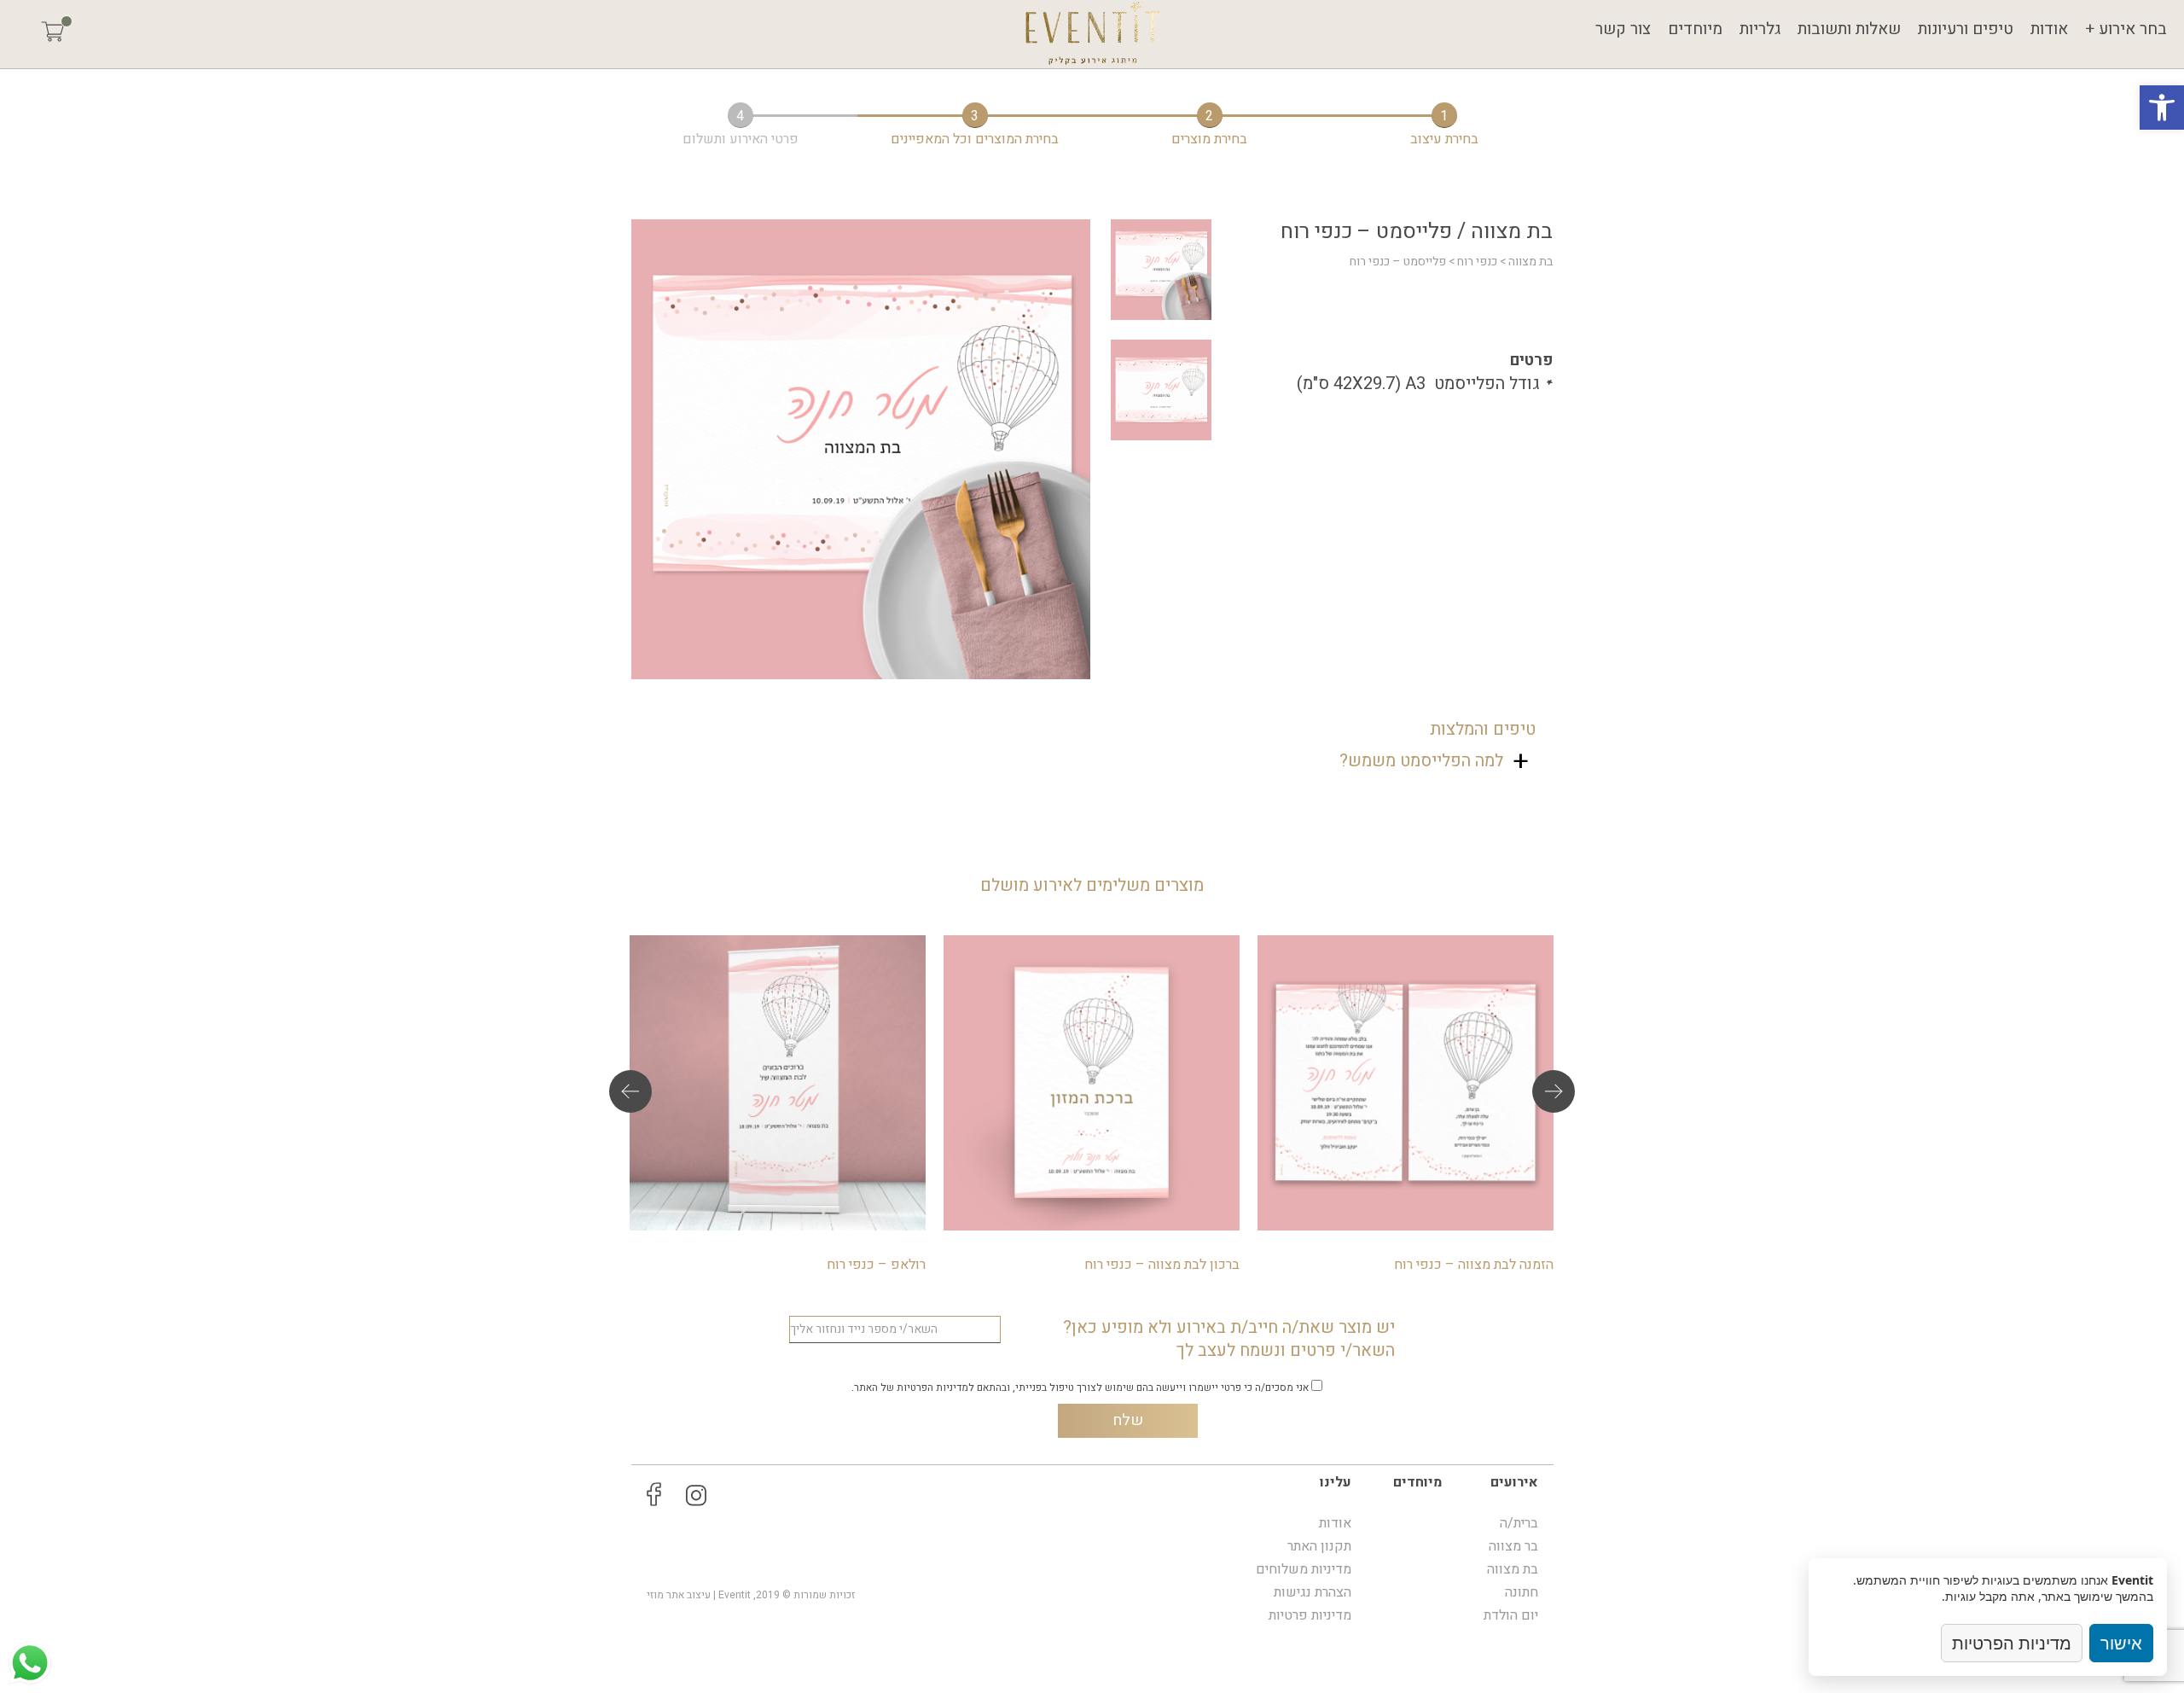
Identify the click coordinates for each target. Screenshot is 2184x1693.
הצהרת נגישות (1313, 1592)
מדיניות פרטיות (1310, 1615)
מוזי (655, 1595)
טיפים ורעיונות (1966, 29)
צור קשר (1623, 29)
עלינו (1336, 1482)
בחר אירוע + (2126, 29)
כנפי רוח (1477, 262)
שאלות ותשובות (1849, 29)
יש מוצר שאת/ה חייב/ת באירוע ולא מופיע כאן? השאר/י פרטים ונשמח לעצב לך (1229, 1339)
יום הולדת (1511, 1615)
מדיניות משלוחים (1304, 1569)
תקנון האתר (1319, 1546)
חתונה (1522, 1592)
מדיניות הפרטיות (2012, 1643)
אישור (2121, 1643)
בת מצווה (1531, 262)
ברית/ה (1519, 1523)
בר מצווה (1513, 1546)
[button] (2162, 108)
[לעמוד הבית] (1092, 34)
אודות (2049, 29)
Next (1554, 1091)
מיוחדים (1695, 29)
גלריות (1760, 29)
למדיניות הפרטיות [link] (935, 1388)
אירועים (1514, 1482)
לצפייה (1406, 1100)
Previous (630, 1091)
